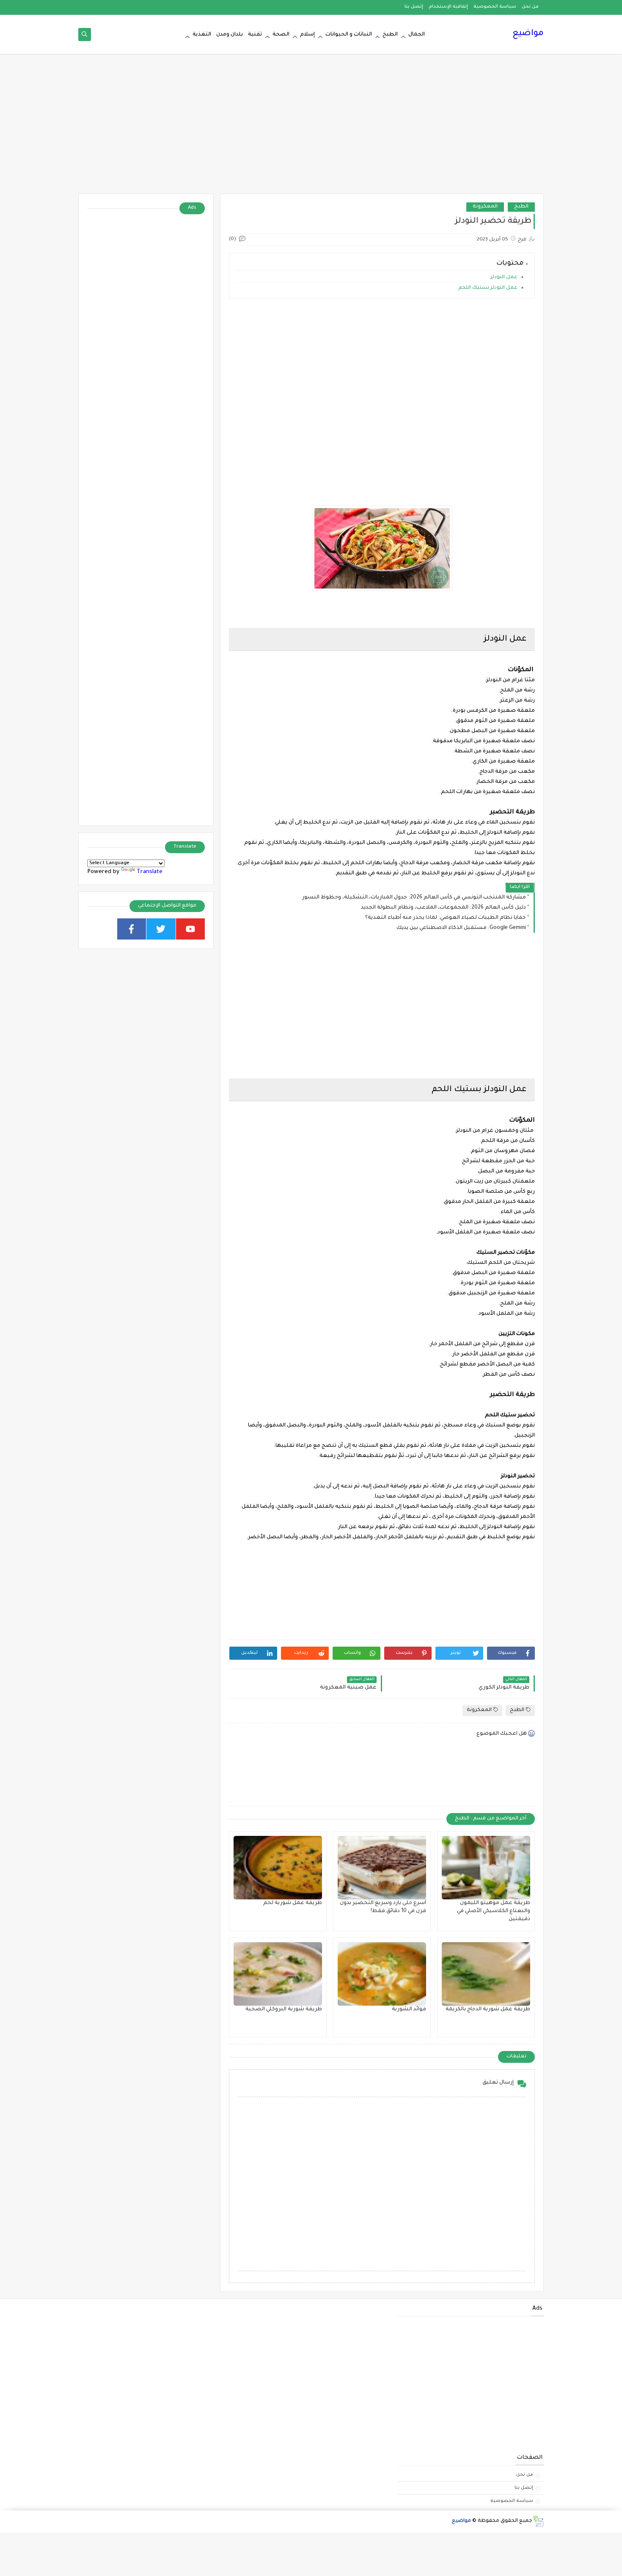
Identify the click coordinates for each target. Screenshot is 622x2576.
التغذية (202, 35)
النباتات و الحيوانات (349, 35)
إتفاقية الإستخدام (448, 7)
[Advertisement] (311, 128)
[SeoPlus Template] (538, 2521)
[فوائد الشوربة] (382, 1974)
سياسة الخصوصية (495, 7)
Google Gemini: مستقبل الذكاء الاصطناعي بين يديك (461, 928)
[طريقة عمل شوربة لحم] (278, 1868)
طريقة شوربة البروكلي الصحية (284, 2009)
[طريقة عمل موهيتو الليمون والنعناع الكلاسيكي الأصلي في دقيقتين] (486, 1868)
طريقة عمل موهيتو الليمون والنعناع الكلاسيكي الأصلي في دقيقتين (494, 1911)
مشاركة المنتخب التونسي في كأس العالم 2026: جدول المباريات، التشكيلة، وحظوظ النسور (414, 898)
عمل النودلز (504, 278)
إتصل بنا (414, 7)
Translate (150, 872)
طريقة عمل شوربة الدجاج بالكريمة (488, 2009)
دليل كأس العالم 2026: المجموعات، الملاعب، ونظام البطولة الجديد (443, 908)
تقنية (255, 35)
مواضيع (528, 34)
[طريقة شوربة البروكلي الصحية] (278, 1974)
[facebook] (132, 929)
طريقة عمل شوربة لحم (293, 1903)
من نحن (530, 7)
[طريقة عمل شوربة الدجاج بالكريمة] (486, 1974)
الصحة (281, 35)
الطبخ (390, 35)
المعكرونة (485, 207)
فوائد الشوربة (409, 2009)
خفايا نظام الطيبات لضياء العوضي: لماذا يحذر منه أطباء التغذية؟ (446, 918)
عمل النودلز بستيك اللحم (487, 288)
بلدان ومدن (230, 35)
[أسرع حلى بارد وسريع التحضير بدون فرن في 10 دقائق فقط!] (382, 1868)
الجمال (417, 35)
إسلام (307, 35)
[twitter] (161, 929)
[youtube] (191, 929)
